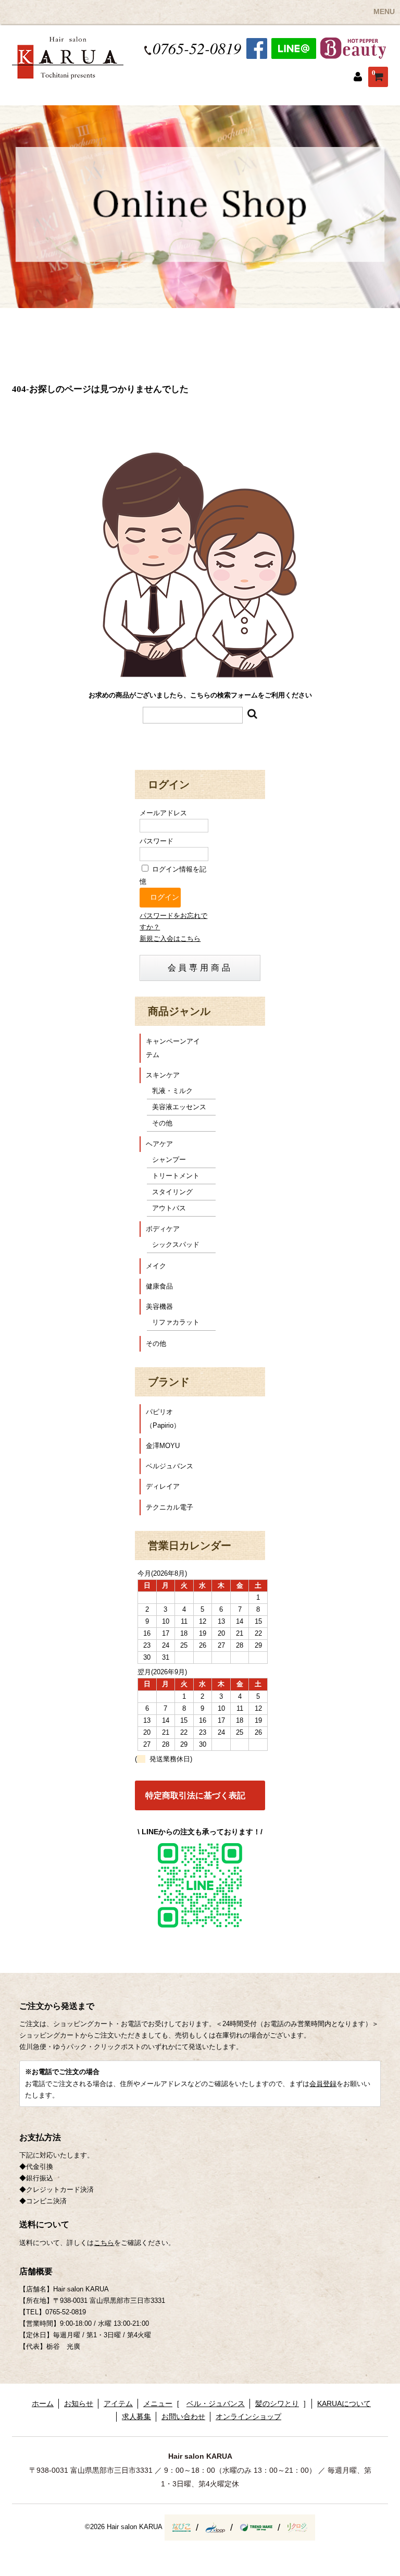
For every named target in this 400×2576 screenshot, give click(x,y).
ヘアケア (159, 1144)
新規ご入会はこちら (170, 939)
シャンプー (169, 1160)
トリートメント (176, 1176)
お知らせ (79, 2403)
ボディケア (163, 1229)
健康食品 (159, 1286)
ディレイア (163, 1486)
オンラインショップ (248, 2416)
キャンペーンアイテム (173, 1048)
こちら (104, 2243)
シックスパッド (176, 1244)
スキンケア (163, 1075)
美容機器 (159, 1307)
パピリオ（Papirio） (163, 1419)
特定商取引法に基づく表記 (195, 1795)
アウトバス (169, 1208)
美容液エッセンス (179, 1107)
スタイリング (172, 1192)
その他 (162, 1123)
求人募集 (136, 2416)
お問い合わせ (183, 2416)
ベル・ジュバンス (216, 2403)
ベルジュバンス (170, 1466)
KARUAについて (344, 2403)
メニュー (158, 2403)
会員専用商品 (200, 968)
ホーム (43, 2403)
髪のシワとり (277, 2403)
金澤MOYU (163, 1446)
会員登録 (323, 2084)
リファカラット (176, 1322)
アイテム (118, 2403)
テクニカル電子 (170, 1507)
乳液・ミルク (172, 1091)
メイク (156, 1266)
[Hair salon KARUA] (68, 73)
